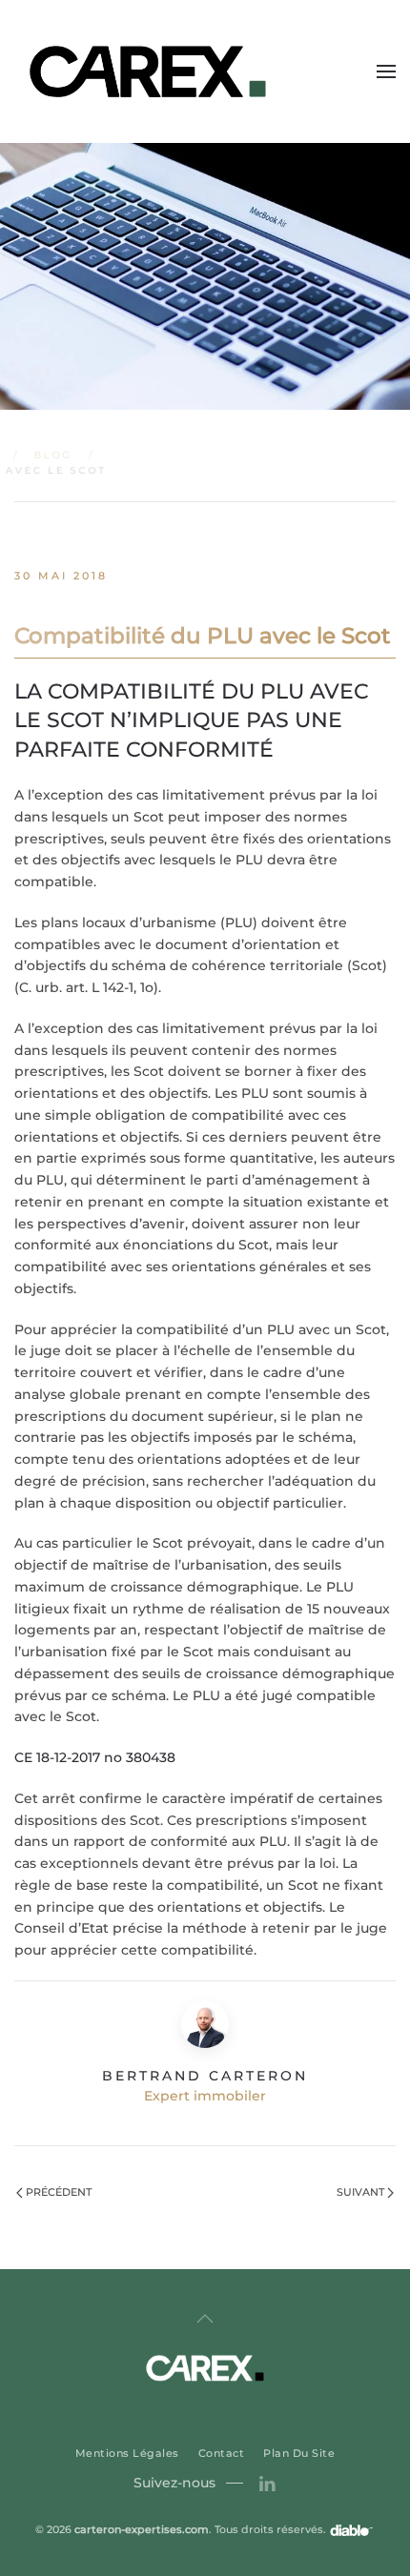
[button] (386, 71)
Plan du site (299, 2453)
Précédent (59, 2192)
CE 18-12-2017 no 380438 (95, 1757)
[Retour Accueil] (150, 71)
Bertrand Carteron (205, 2076)
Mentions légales (127, 2453)
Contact (222, 2453)
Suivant (360, 2192)
